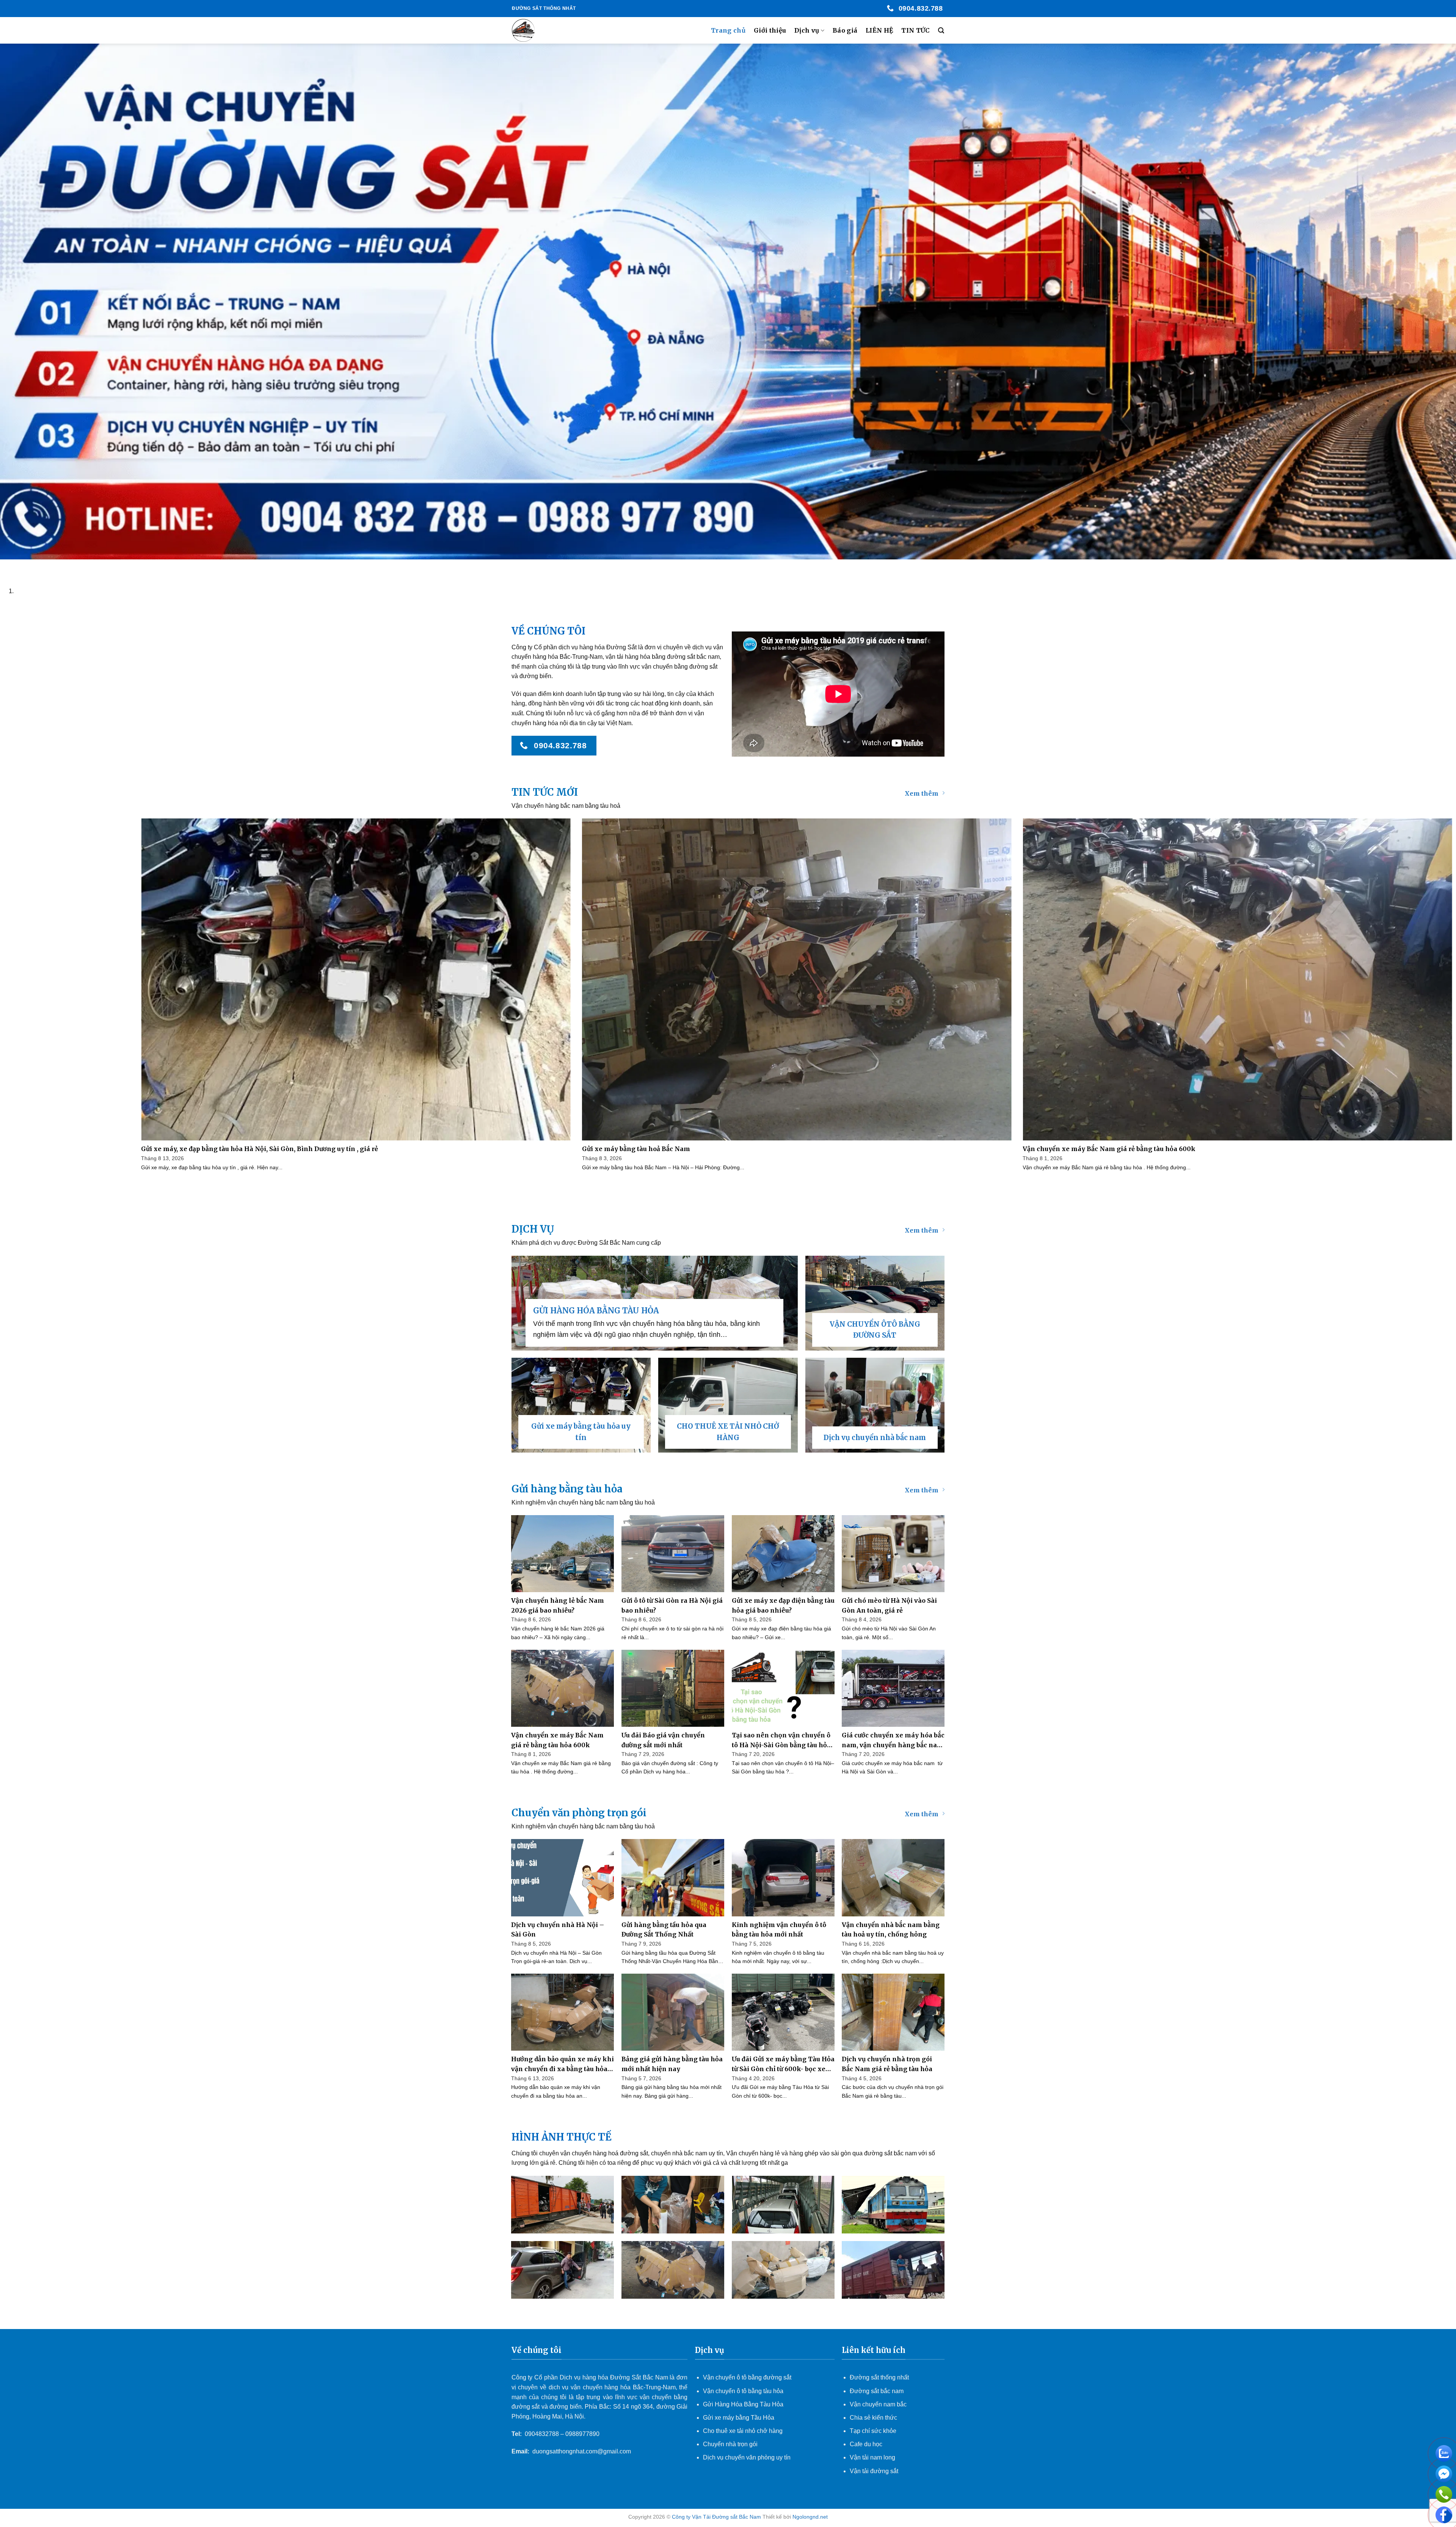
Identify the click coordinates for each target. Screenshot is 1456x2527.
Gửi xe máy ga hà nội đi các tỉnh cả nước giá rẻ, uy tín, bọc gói (325, 1149)
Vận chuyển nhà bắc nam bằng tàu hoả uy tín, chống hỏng (891, 1930)
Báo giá (845, 30)
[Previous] (7, 567)
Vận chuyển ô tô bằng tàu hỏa (743, 2391)
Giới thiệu (770, 30)
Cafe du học (866, 2444)
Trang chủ (728, 30)
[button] (941, 31)
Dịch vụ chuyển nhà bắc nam (875, 1438)
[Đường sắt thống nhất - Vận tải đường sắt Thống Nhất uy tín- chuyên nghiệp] (550, 30)
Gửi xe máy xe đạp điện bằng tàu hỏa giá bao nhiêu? (783, 1605)
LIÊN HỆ (879, 30)
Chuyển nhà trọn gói (730, 2444)
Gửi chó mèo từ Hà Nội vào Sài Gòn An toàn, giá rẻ (889, 1605)
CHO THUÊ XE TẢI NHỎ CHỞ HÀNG (728, 1432)
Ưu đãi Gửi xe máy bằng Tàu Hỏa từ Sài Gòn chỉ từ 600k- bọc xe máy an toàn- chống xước (783, 2064)
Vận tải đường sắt (875, 2471)
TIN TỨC (915, 30)
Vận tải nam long (872, 2457)
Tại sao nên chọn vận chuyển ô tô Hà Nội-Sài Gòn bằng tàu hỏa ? (781, 1741)
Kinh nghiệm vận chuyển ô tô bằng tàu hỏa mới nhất (779, 1930)
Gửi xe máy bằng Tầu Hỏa (739, 2418)
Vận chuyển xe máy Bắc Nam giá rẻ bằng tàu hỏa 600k (557, 1740)
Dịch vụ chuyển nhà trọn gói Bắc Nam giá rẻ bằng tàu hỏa (887, 2064)
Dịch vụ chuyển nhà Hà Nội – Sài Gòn (558, 1930)
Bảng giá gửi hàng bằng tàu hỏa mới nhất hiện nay (672, 2064)
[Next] (28, 567)
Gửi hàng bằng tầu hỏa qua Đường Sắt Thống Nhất (664, 1930)
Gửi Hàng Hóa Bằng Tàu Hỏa (743, 2404)
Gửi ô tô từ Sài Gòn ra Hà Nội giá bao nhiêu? (672, 1605)
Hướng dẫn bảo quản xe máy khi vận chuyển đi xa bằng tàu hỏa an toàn (562, 2064)
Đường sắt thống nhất (879, 2377)
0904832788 (542, 2434)
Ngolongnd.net (810, 2517)
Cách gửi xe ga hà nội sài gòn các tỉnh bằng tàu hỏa (750, 1149)
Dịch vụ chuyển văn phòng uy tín (747, 2457)
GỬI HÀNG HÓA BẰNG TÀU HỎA (596, 1311)
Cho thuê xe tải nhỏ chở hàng (743, 2431)
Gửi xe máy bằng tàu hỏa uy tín (581, 1432)
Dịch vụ (807, 30)
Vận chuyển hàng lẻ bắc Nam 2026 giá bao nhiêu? (558, 1605)
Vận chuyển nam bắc (878, 2404)
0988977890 (582, 2434)
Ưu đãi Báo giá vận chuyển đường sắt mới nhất (663, 1740)
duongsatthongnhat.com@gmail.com (582, 2451)
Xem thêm (922, 793)
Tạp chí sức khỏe (873, 2431)
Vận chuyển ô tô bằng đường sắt (747, 2377)
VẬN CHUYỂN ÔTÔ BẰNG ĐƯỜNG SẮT (875, 1330)
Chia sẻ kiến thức (873, 2418)
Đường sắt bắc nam (877, 2391)
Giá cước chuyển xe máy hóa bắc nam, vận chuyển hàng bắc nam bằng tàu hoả (893, 1741)
